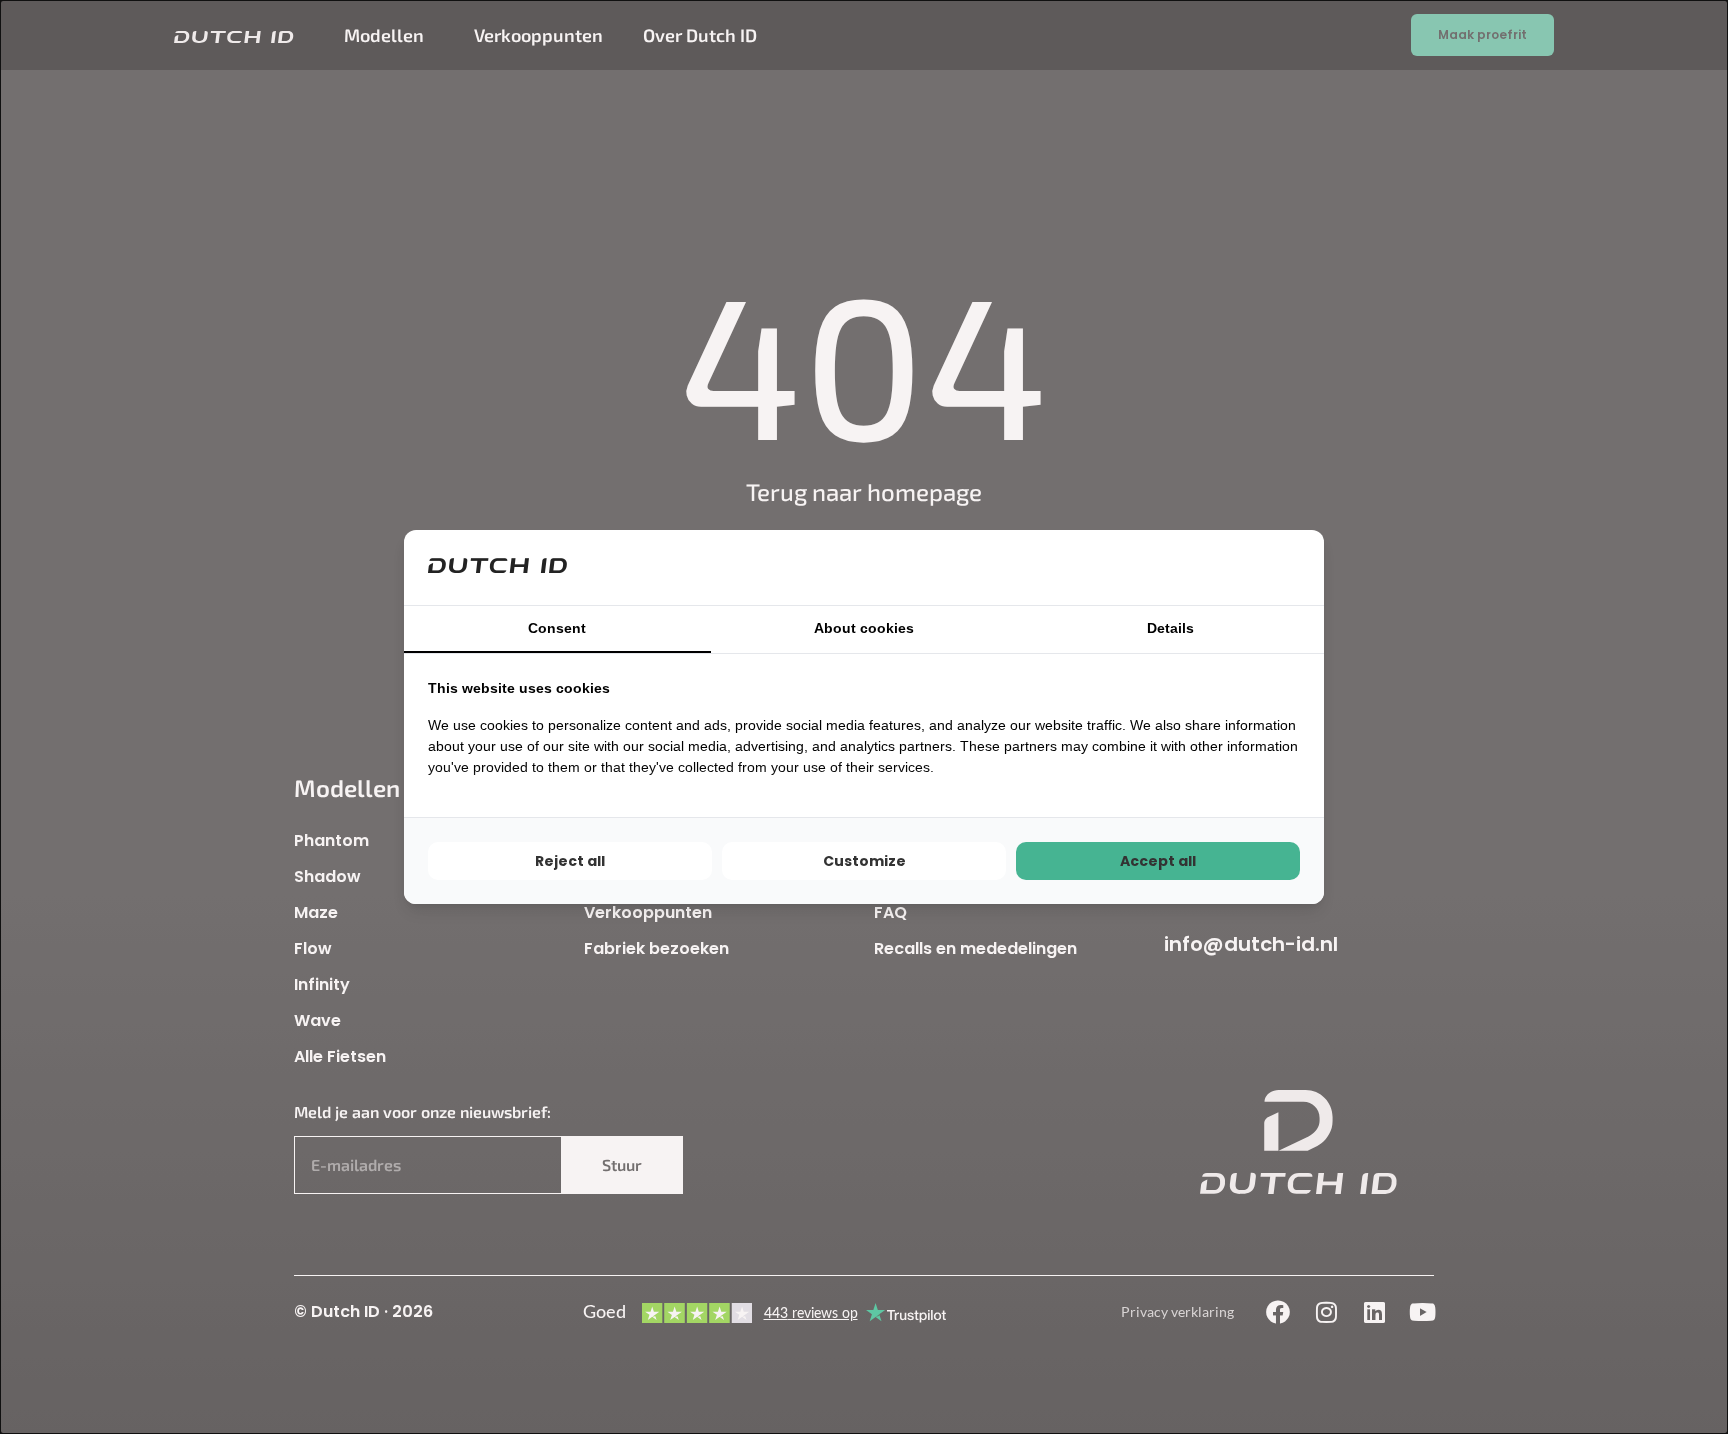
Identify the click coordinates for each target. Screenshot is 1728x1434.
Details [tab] (1170, 628)
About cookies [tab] (864, 628)
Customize (864, 861)
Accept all (1158, 861)
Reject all (570, 861)
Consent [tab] (557, 628)
